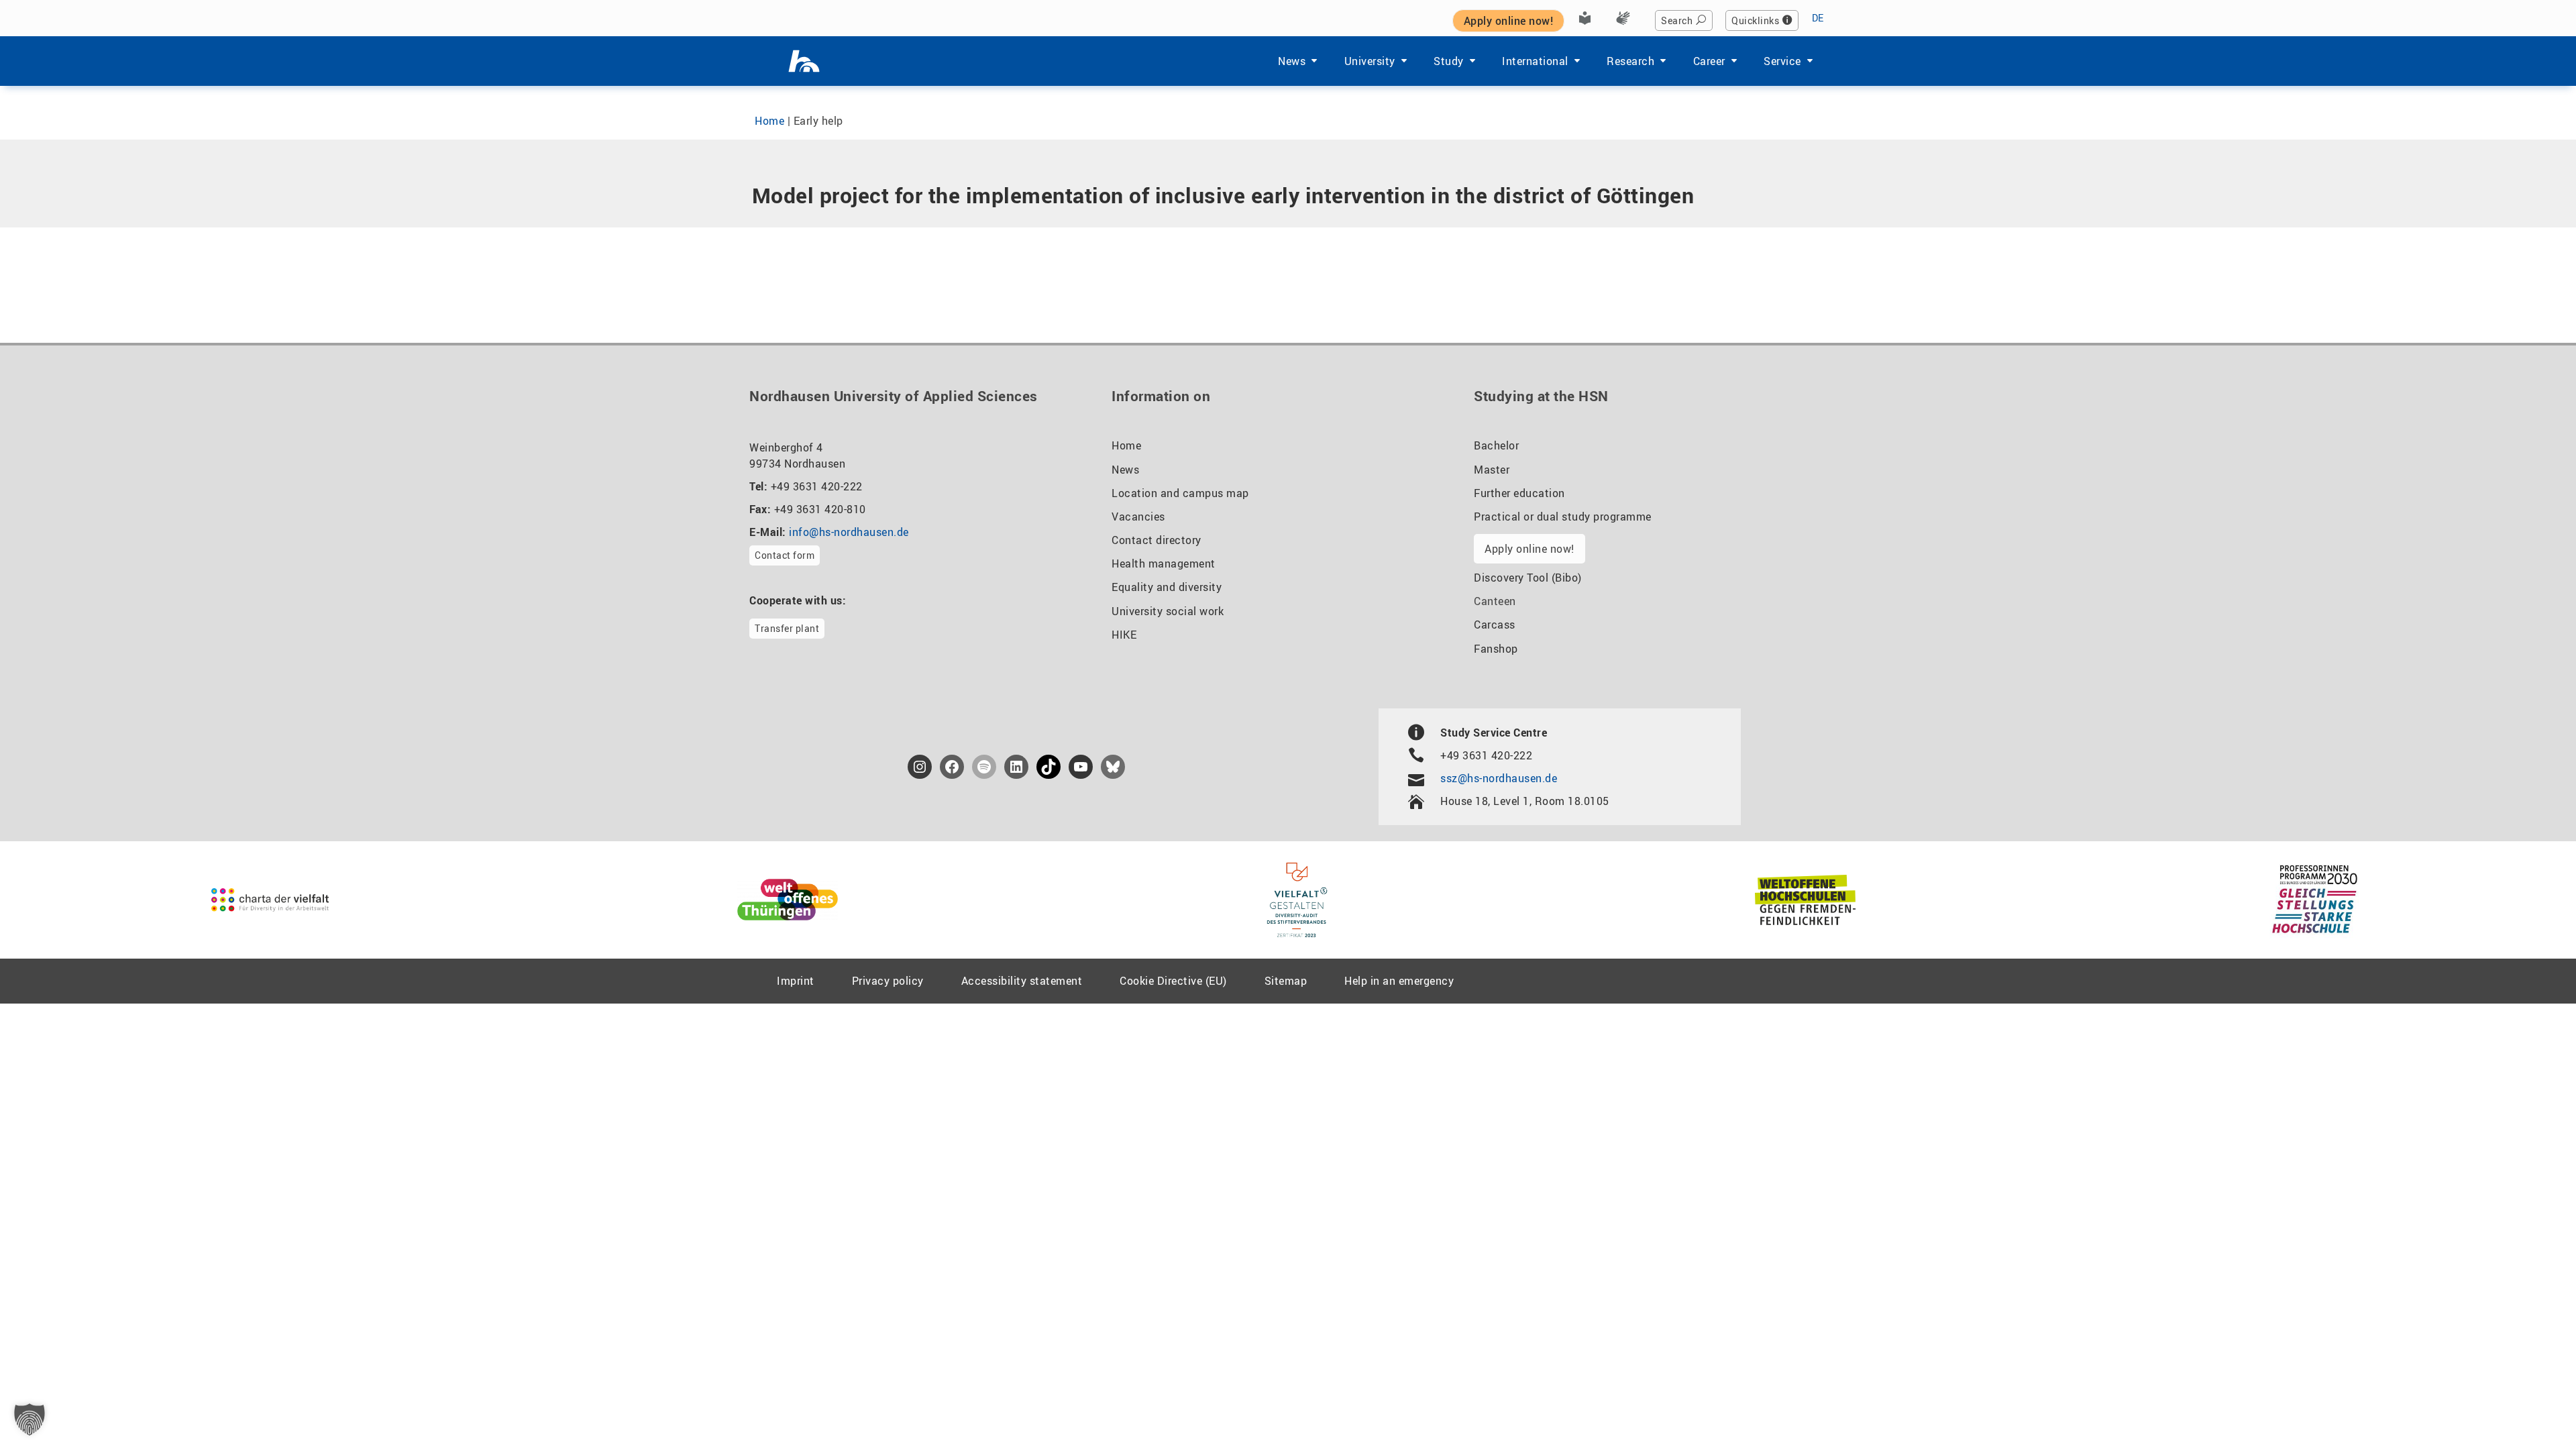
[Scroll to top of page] (2533, 1408)
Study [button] (1449, 61)
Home (769, 121)
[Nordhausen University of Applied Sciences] (804, 61)
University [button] (1370, 61)
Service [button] (1782, 61)
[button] (30, 1419)
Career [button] (1709, 61)
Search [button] (1677, 20)
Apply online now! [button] (1509, 21)
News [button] (1292, 61)
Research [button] (1630, 61)
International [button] (1535, 61)
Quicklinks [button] (1755, 20)
